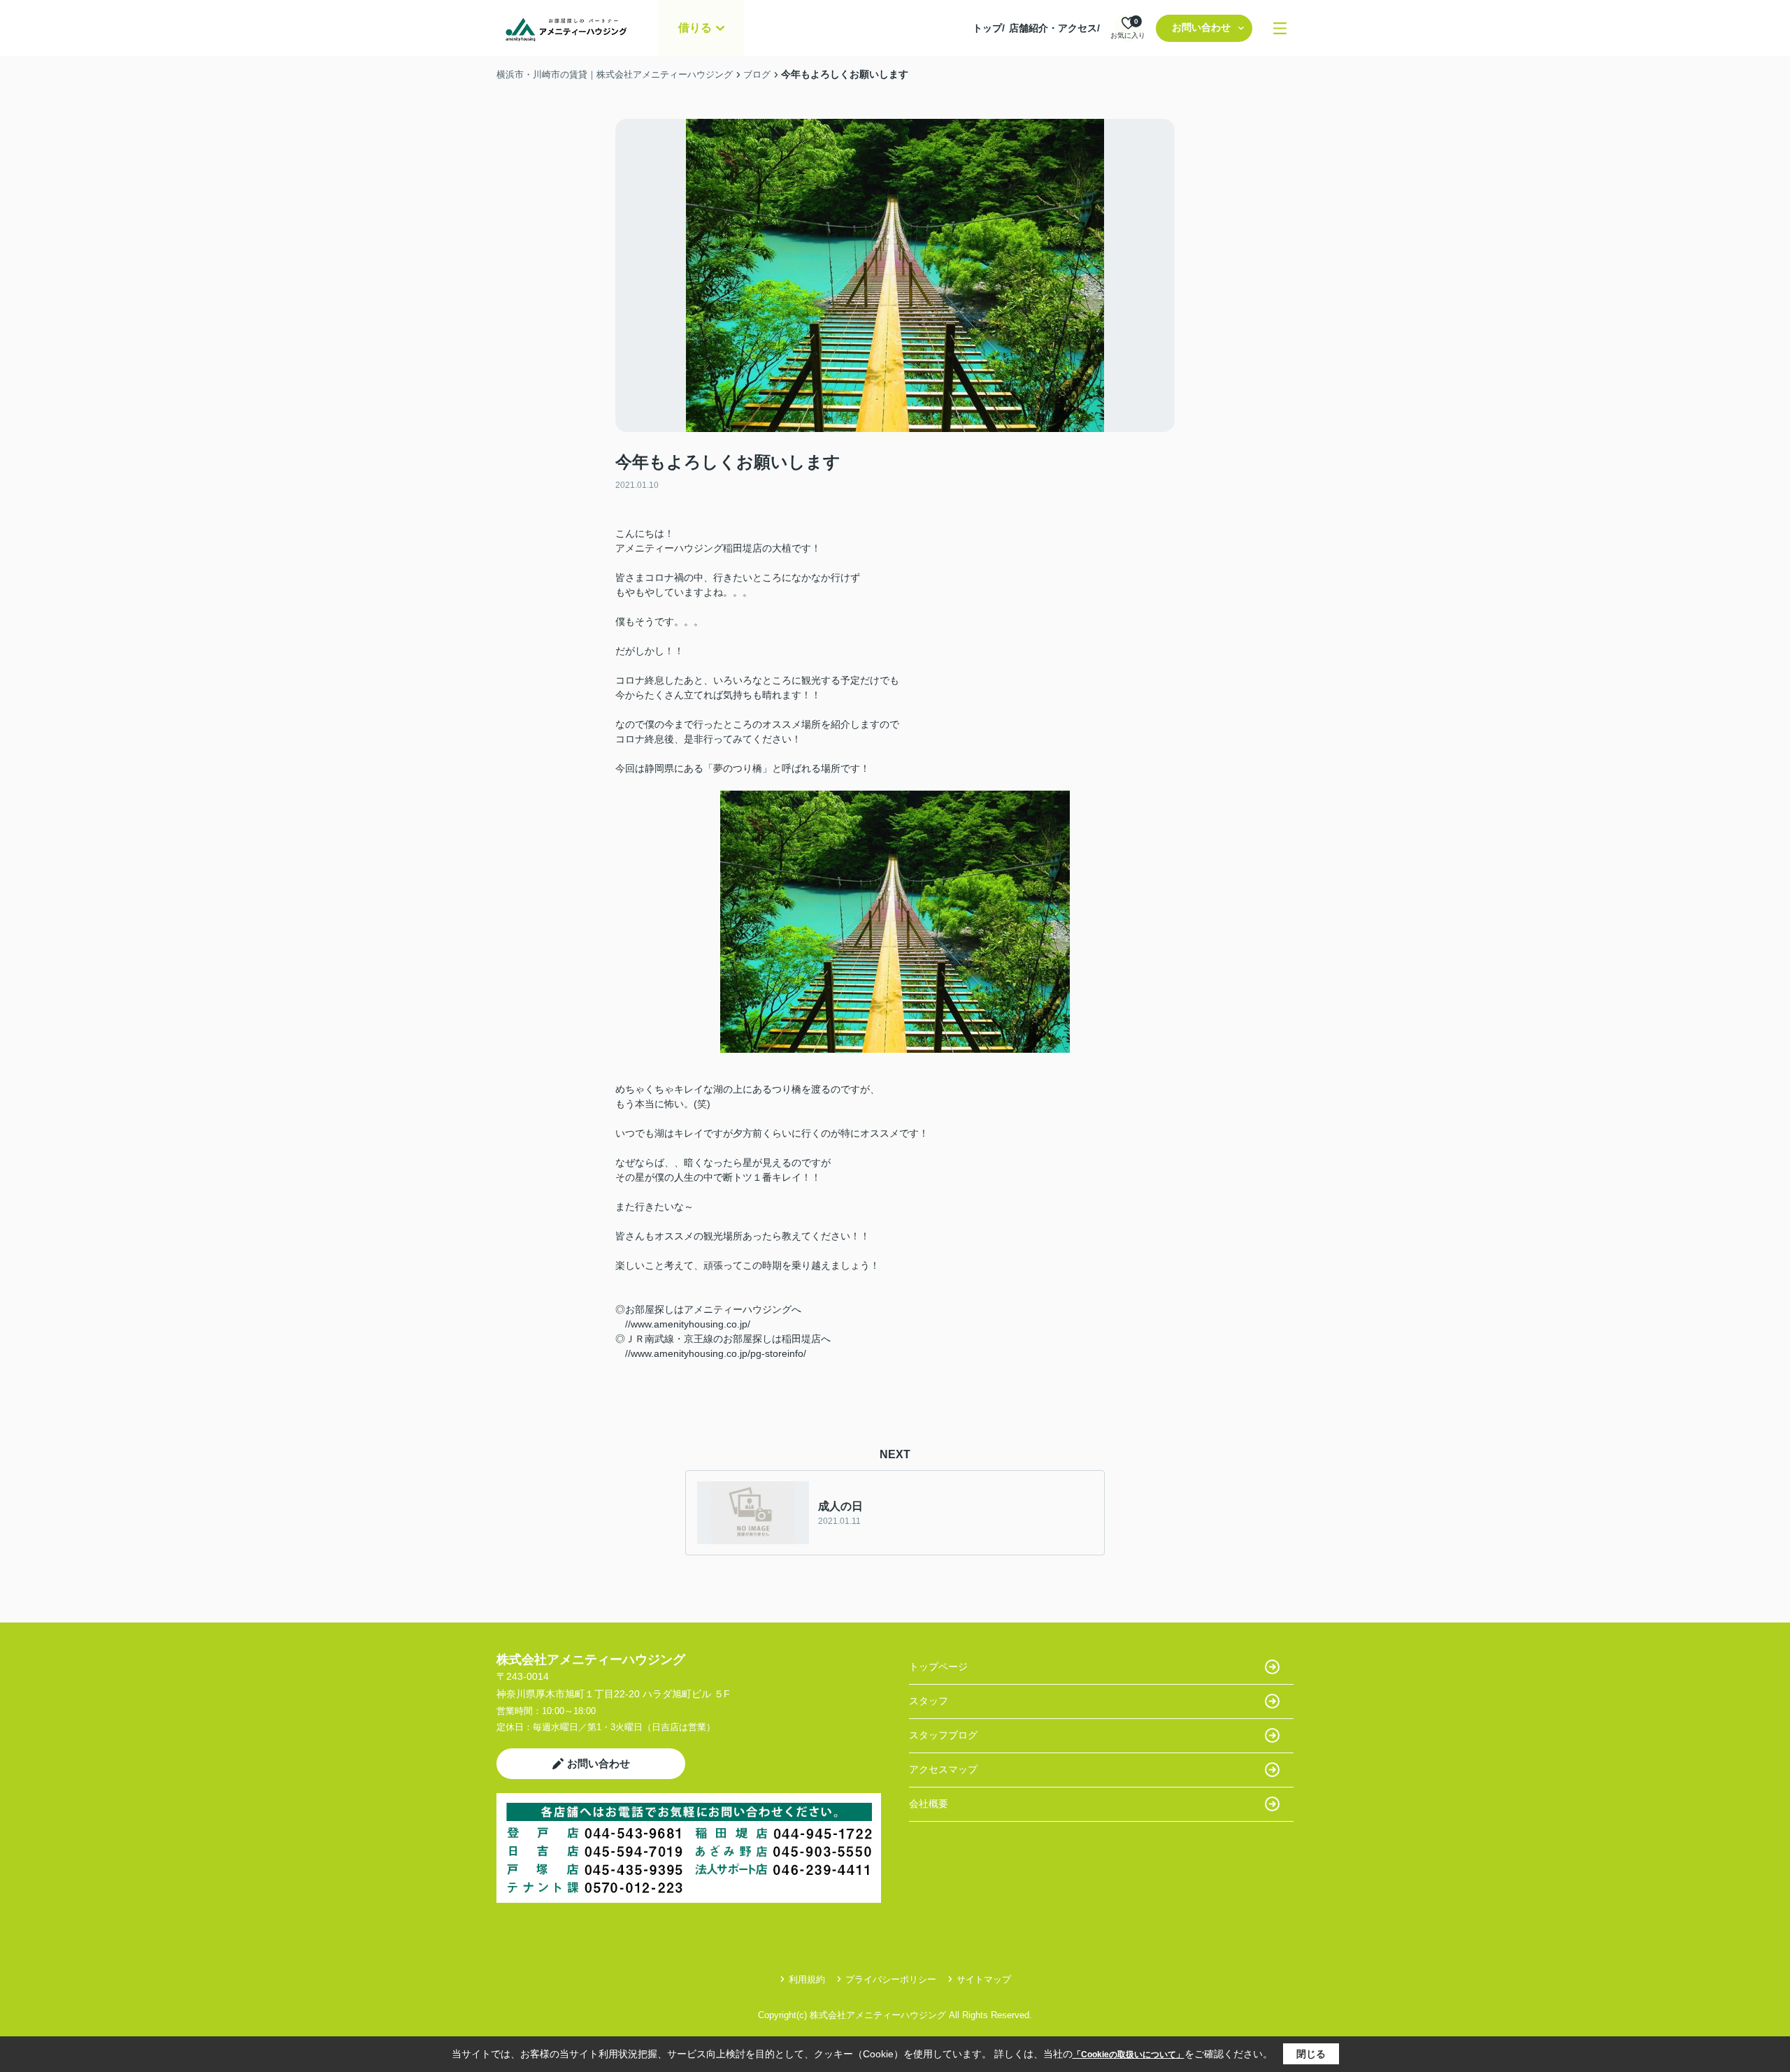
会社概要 (929, 1804)
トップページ (938, 1667)
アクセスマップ (943, 1769)
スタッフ (929, 1701)
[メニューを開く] (1280, 28)
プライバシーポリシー (891, 1979)
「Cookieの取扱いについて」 (1129, 2055)
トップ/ (989, 28)
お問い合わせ (1201, 27)
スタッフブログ (943, 1735)
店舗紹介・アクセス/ (1054, 28)
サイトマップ (984, 1979)
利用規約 (807, 1979)
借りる (695, 28)
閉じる (1311, 2054)
